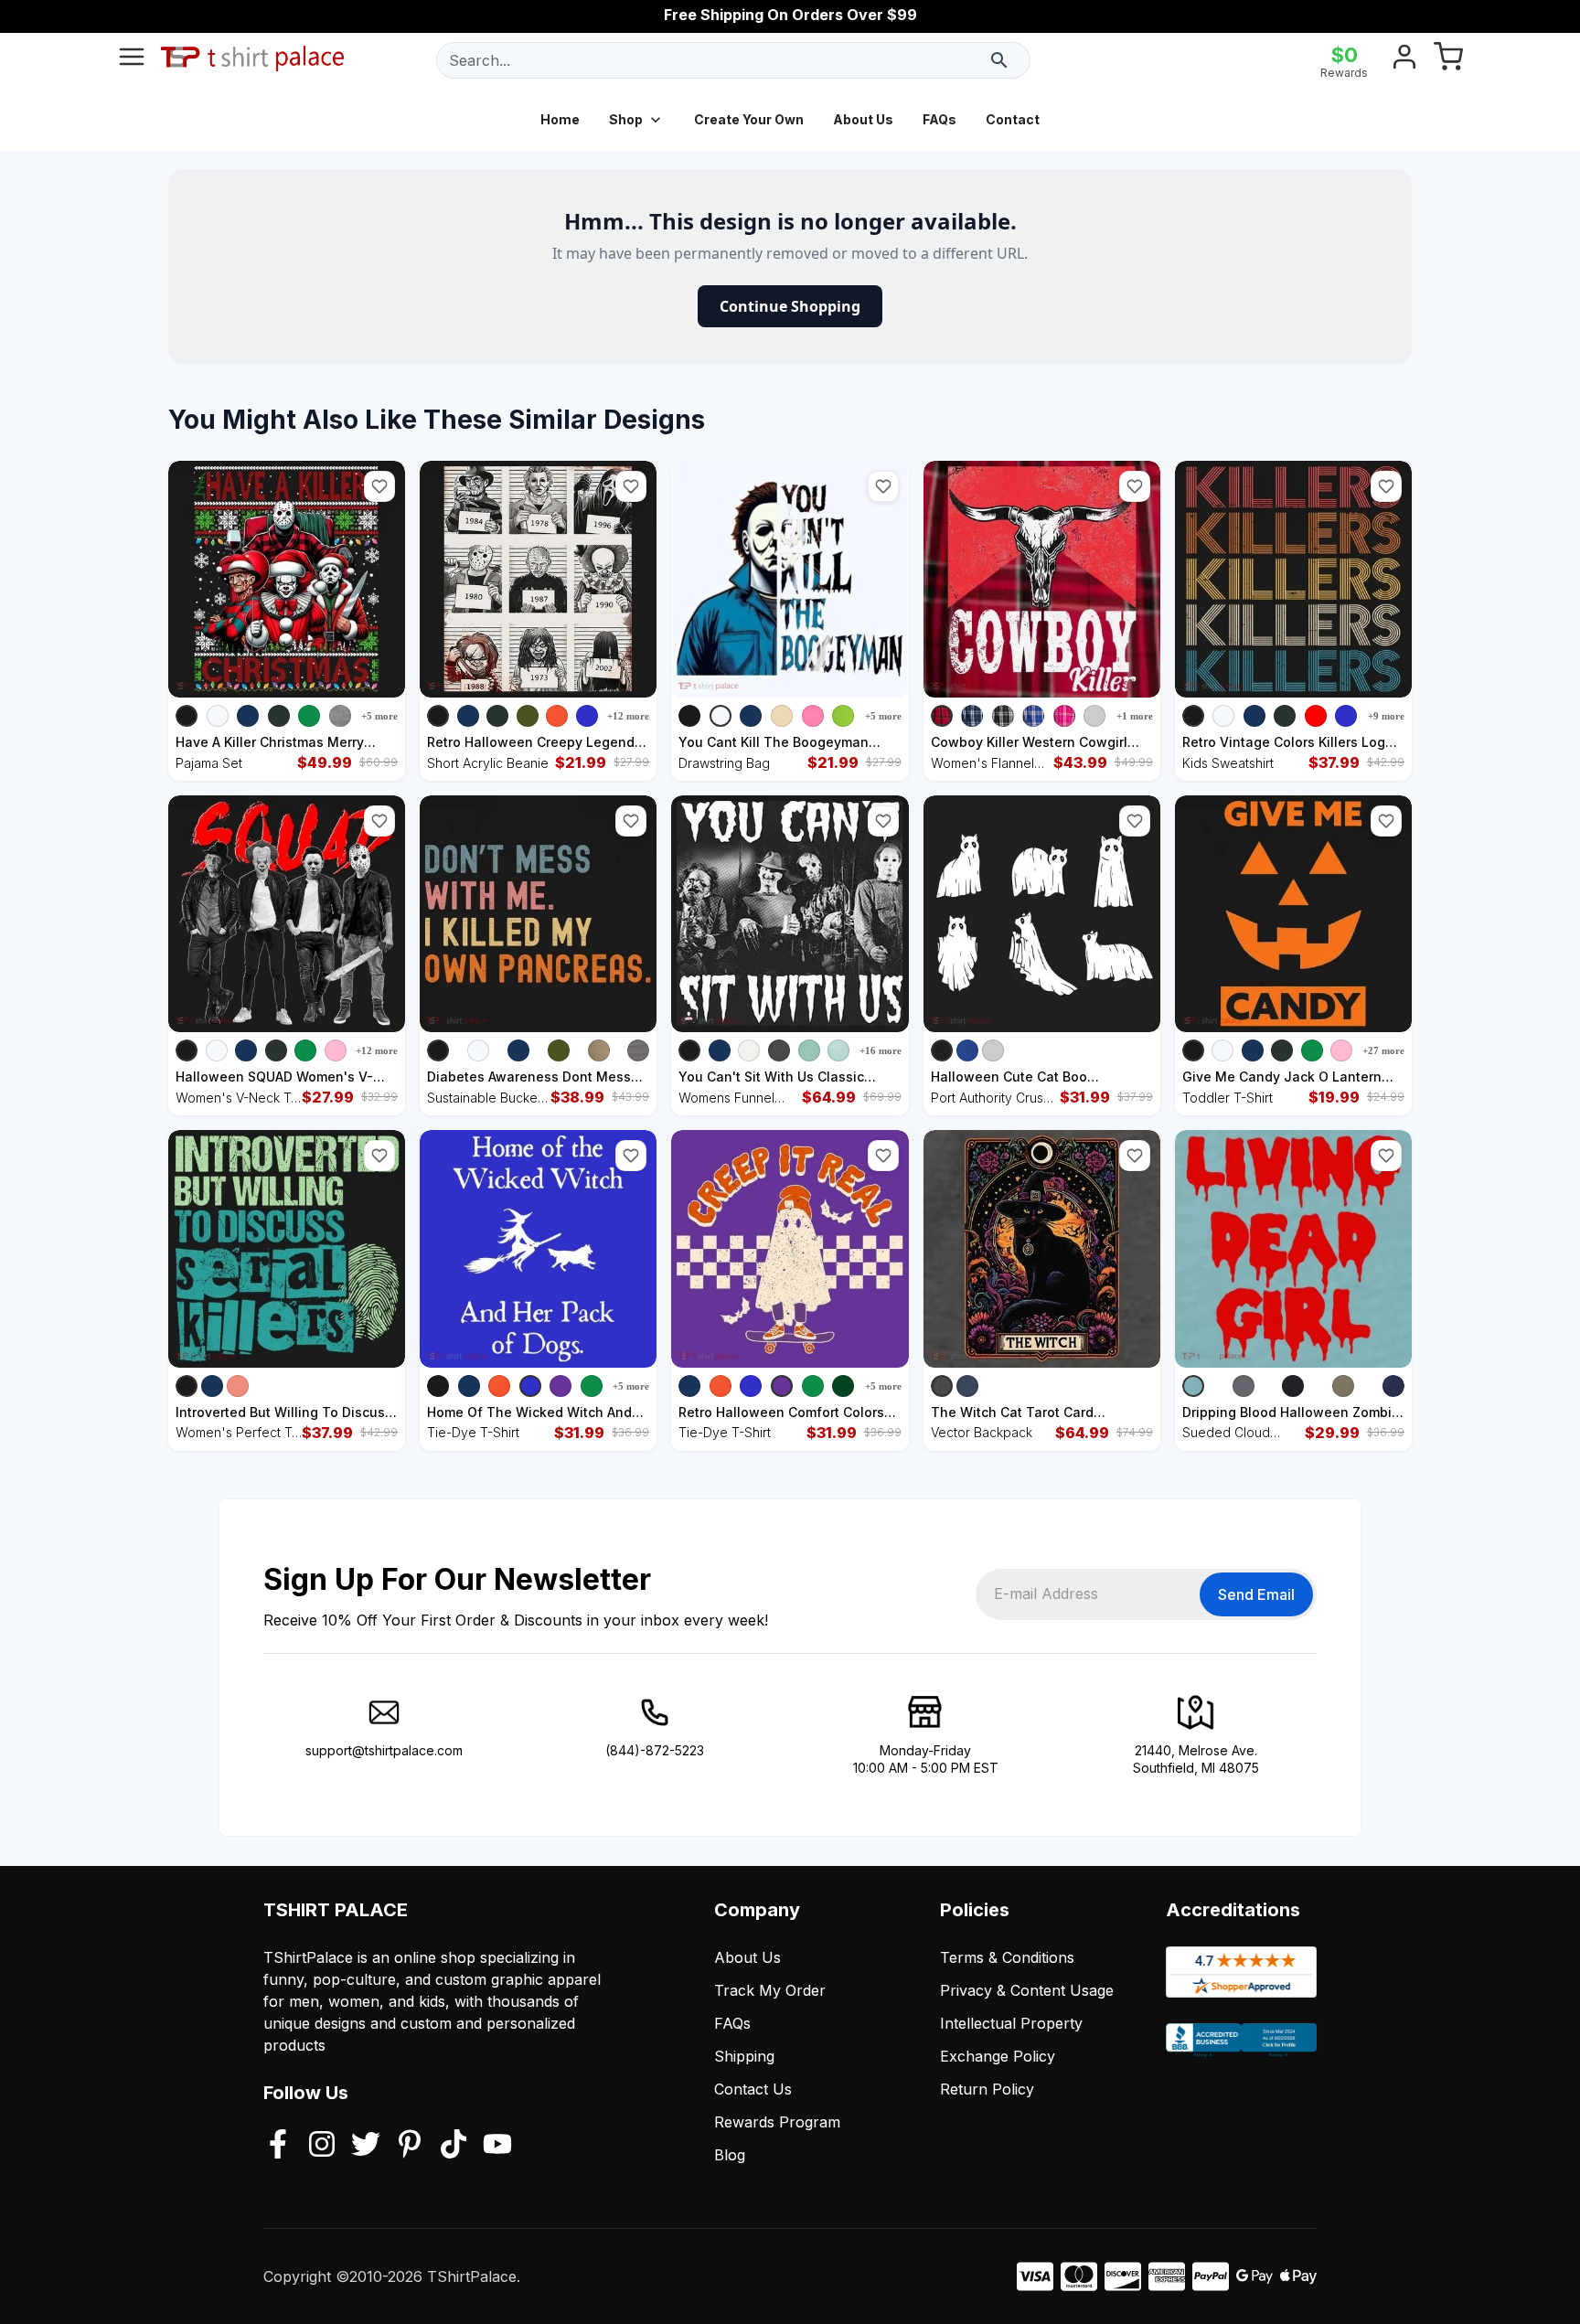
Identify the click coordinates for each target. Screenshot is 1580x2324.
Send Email (1256, 1594)
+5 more (379, 716)
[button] (379, 486)
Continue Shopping (790, 306)
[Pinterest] (410, 2146)
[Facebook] (278, 2146)
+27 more (1383, 1050)
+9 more (1386, 716)
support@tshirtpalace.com (384, 1750)
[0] (1448, 60)
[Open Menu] (132, 60)
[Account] (1404, 60)
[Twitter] (366, 2146)
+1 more (1135, 716)
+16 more (881, 1050)
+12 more (628, 716)
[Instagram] (322, 2146)
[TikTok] (454, 2146)
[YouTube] (497, 2146)
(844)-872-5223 (655, 1750)
